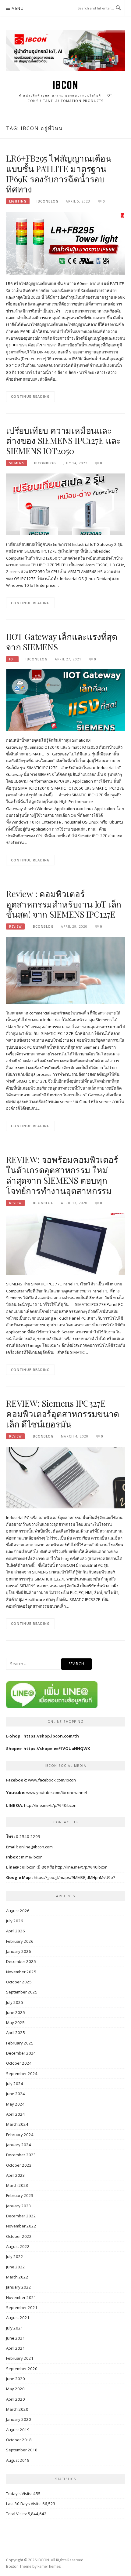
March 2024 (17, 2124)
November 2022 (21, 2226)
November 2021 (21, 2297)
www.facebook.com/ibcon (52, 1780)
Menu (18, 8)
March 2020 (17, 2409)
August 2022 (18, 2246)
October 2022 (19, 2236)
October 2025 (19, 1982)
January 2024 (19, 2145)
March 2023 (17, 2185)
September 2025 (22, 1992)
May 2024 (15, 2104)
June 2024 (16, 2094)
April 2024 (16, 2114)
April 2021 (16, 2348)
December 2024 (21, 2053)
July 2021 (15, 2328)
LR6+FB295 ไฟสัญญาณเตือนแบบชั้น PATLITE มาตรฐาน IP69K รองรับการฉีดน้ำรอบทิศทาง (59, 174)
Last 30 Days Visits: (24, 2504)
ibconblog (48, 201)
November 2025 (21, 1972)
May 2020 (15, 2389)
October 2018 (19, 2440)
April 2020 (16, 2399)
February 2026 (20, 1941)
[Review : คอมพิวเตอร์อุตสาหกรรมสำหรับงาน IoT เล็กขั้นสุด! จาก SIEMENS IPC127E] (65, 970)
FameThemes (49, 2566)
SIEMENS (17, 463)
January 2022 (19, 2287)
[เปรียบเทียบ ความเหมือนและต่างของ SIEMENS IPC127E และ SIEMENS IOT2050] (65, 504)
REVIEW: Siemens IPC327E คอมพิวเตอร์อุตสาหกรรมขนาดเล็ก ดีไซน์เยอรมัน (63, 1414)
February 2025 (20, 2043)
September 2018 (22, 2450)
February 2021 (20, 2358)
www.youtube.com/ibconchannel (57, 1792)
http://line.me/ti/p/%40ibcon (50, 1805)
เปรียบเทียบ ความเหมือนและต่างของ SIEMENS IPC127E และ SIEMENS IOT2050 (64, 441)
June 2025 (16, 2012)
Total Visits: (17, 2514)
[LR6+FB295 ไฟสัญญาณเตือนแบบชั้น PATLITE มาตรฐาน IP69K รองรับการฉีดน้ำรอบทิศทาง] (65, 243)
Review (15, 926)
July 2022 (15, 2256)
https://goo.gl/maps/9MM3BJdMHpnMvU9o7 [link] (75, 1877)
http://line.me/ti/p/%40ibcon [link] (81, 1867)
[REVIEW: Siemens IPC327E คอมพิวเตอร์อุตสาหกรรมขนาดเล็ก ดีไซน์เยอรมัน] (65, 1477)
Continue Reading (30, 396)
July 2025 (15, 2002)
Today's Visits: (20, 2494)
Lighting (18, 201)
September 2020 (22, 2369)
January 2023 (19, 2206)
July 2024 (15, 2084)
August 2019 (18, 2430)
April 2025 (16, 2033)
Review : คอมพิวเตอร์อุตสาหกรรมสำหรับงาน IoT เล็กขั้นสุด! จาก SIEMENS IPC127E (64, 904)
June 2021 (16, 2338)
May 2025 (15, 2022)
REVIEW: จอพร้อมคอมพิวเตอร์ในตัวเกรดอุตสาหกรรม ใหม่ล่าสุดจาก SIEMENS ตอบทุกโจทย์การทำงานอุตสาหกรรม (62, 1175)
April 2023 (16, 2175)
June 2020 (16, 2379)
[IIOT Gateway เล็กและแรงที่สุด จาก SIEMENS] (65, 700)
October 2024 (19, 2063)
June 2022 (16, 2267)
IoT (12, 659)
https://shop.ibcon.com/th (51, 1736)
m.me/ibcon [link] (32, 1857)
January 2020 (19, 2419)
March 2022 (17, 2277)
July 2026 (15, 1921)
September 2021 (22, 2307)
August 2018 (18, 2460)
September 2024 (22, 2074)
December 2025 (21, 1961)
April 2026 (16, 1931)
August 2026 (18, 1911)
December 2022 (21, 2216)
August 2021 (18, 2318)
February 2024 (20, 2135)
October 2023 (19, 2165)
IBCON (66, 85)
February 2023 (20, 2195)
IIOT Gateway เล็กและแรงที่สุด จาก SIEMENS (62, 642)
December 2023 (21, 2155)
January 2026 (19, 1951)
